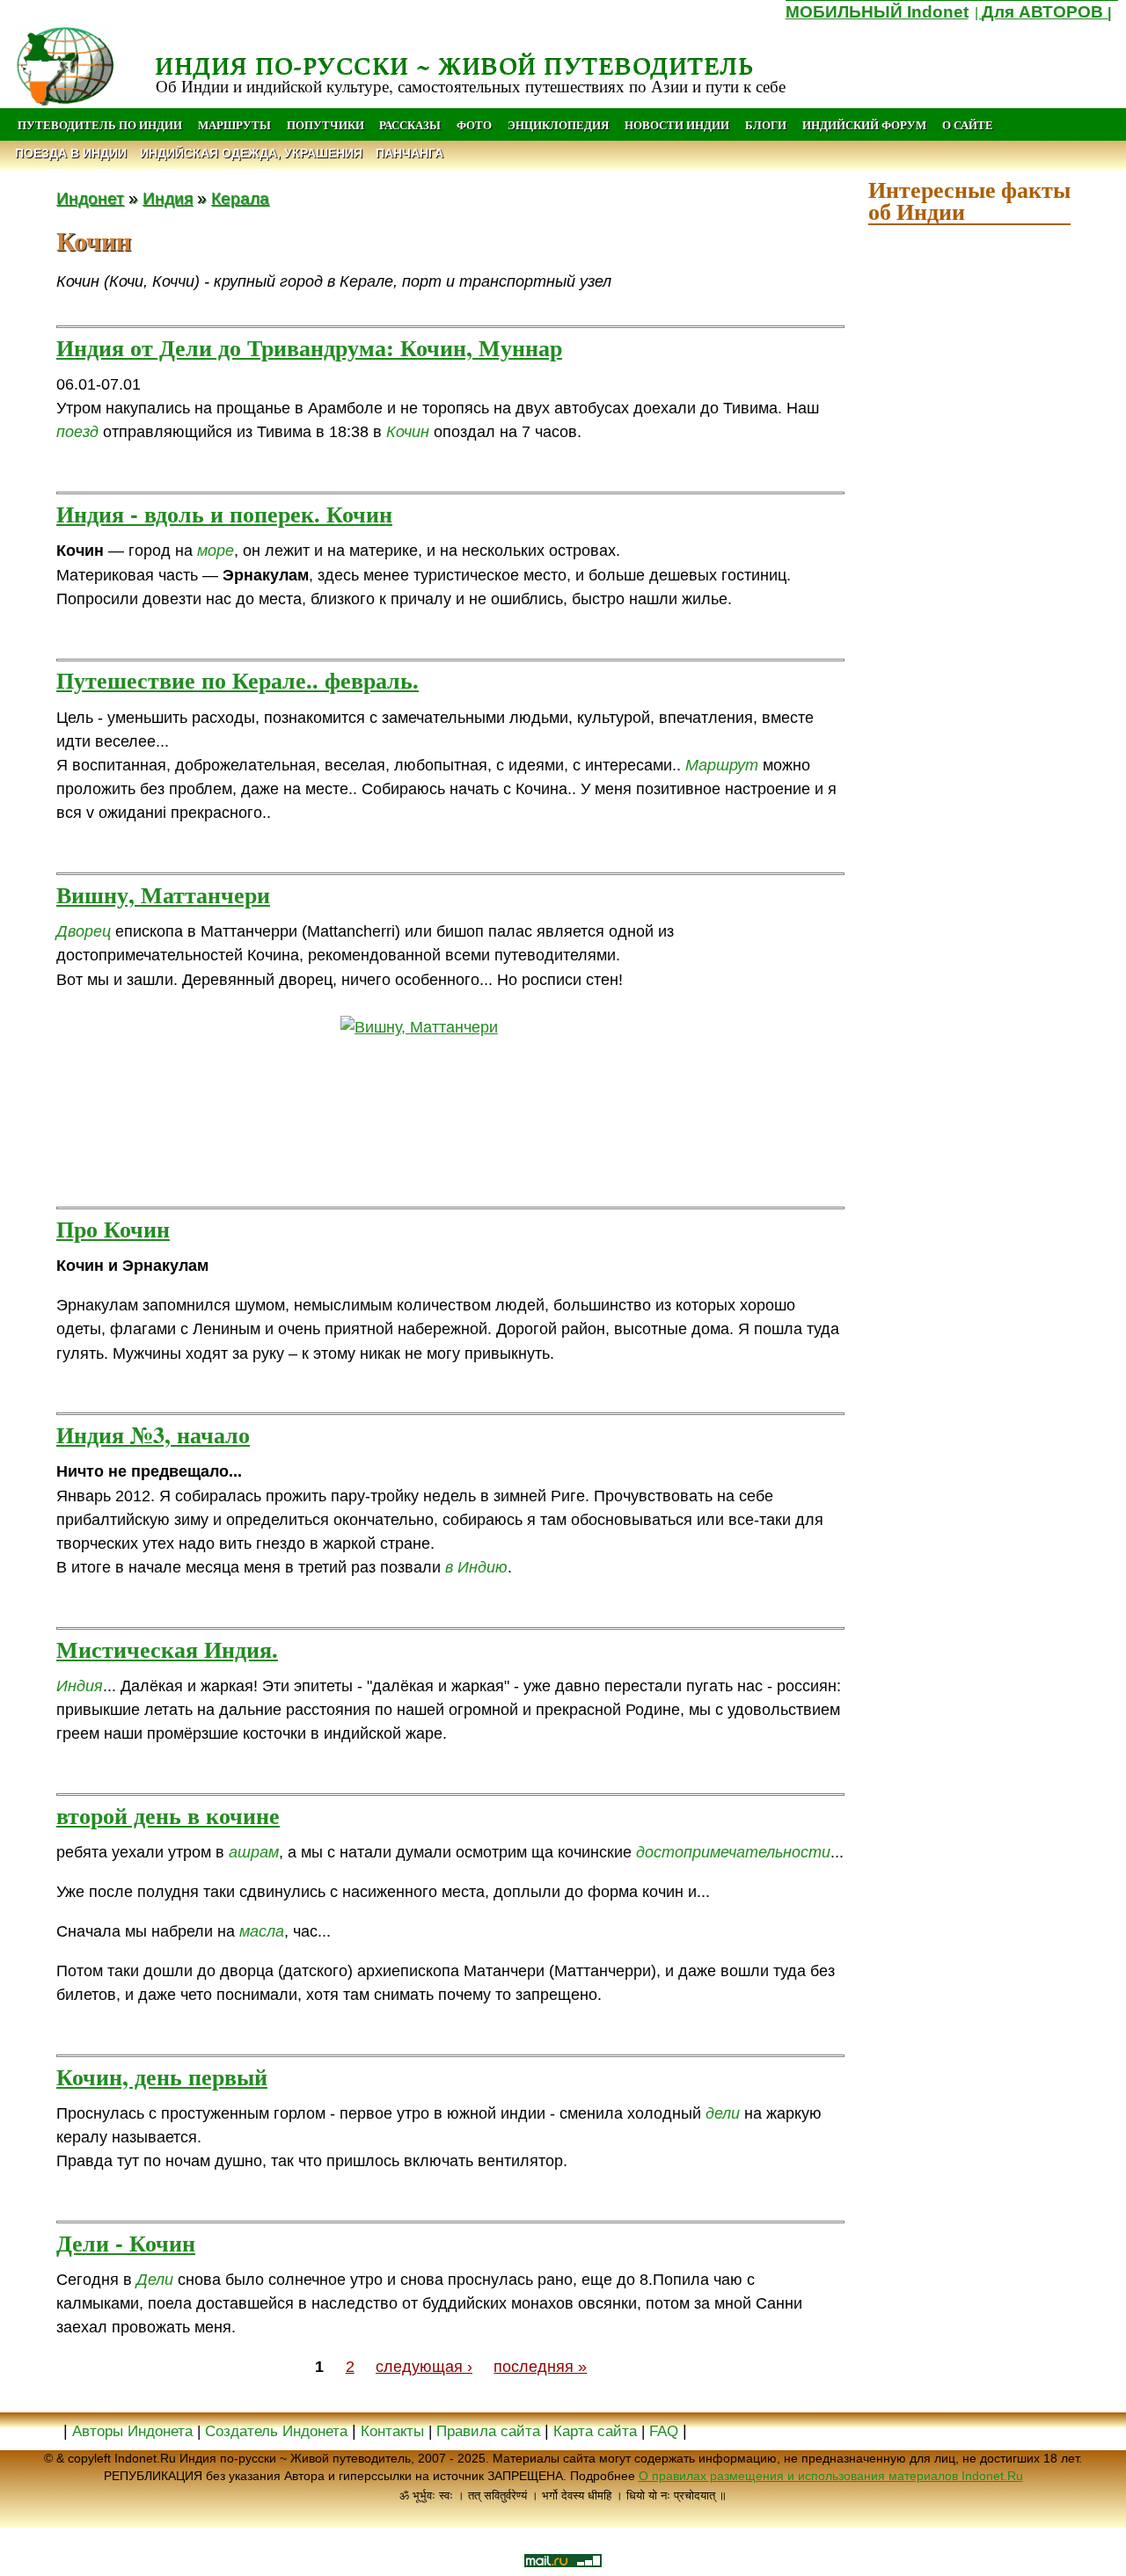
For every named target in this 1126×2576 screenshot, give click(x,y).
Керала (240, 198)
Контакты (395, 2431)
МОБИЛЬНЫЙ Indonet (877, 12)
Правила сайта (488, 2431)
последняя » (540, 2367)
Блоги (766, 125)
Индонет (90, 198)
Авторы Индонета (132, 2431)
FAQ (664, 2431)
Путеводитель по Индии (100, 125)
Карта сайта (595, 2431)
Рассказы (410, 125)
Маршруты (234, 125)
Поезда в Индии (71, 153)
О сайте (968, 125)
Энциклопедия (558, 125)
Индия (168, 198)
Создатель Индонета (276, 2431)
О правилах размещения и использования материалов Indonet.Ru (831, 2476)
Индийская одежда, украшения (251, 153)
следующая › (424, 2367)
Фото (474, 125)
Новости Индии (677, 125)
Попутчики (327, 125)
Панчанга (409, 153)
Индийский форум (864, 125)
